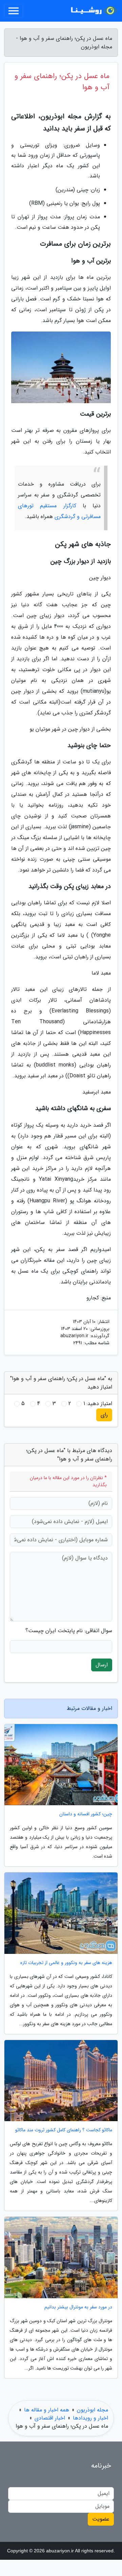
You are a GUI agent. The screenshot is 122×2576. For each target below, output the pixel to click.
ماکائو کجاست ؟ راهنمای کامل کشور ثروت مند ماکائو (64, 2130)
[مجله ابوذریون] (93, 11)
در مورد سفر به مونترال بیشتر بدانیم (78, 2307)
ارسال (102, 1665)
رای (104, 1415)
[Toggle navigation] (14, 11)
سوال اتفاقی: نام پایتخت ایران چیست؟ (69, 1631)
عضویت (101, 2519)
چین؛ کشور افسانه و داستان (86, 1814)
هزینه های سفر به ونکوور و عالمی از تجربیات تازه (66, 1963)
